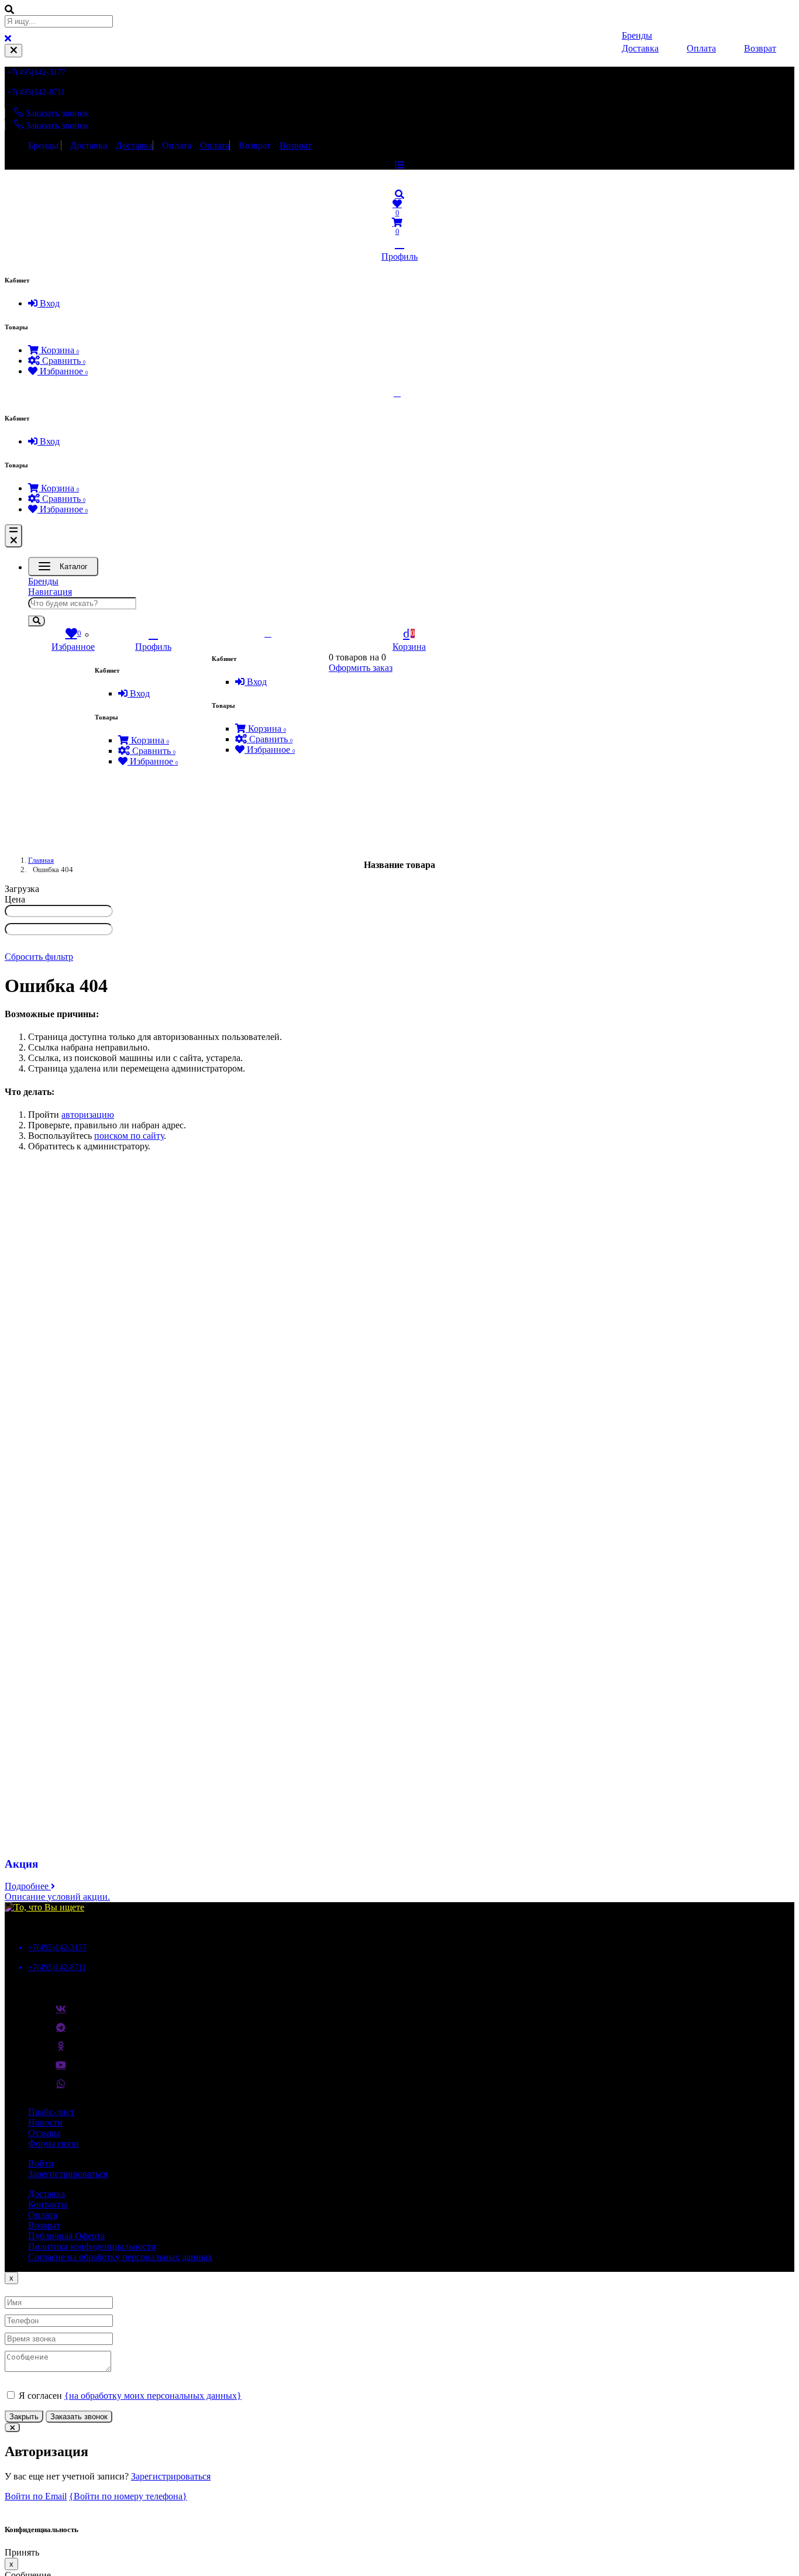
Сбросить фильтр (39, 957)
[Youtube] (61, 2069)
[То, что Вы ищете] (44, 1907)
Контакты (48, 2204)
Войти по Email (36, 2496)
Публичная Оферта (66, 2236)
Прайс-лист (51, 2112)
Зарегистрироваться (68, 2174)
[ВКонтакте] (61, 2013)
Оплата (177, 145)
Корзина (59, 350)
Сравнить (63, 361)
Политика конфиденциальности (92, 2246)
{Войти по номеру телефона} (128, 2496)
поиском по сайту (129, 1136)
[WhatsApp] (61, 2088)
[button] (399, 194)
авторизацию (88, 1115)
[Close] (13, 51)
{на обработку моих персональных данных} (153, 2396)
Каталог (74, 566)
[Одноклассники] (61, 2051)
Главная (41, 860)
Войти (41, 2163)
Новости (45, 2122)
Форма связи (54, 2143)
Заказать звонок (79, 2417)
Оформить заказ (361, 668)
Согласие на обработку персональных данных (120, 2257)
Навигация (50, 592)
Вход (49, 303)
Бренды (43, 145)
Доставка (89, 145)
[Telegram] (61, 2032)
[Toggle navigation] (13, 536)
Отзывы (44, 2133)
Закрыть (24, 2417)
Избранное (63, 371)
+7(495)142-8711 (36, 92)
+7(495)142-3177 (36, 72)
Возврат (255, 145)
